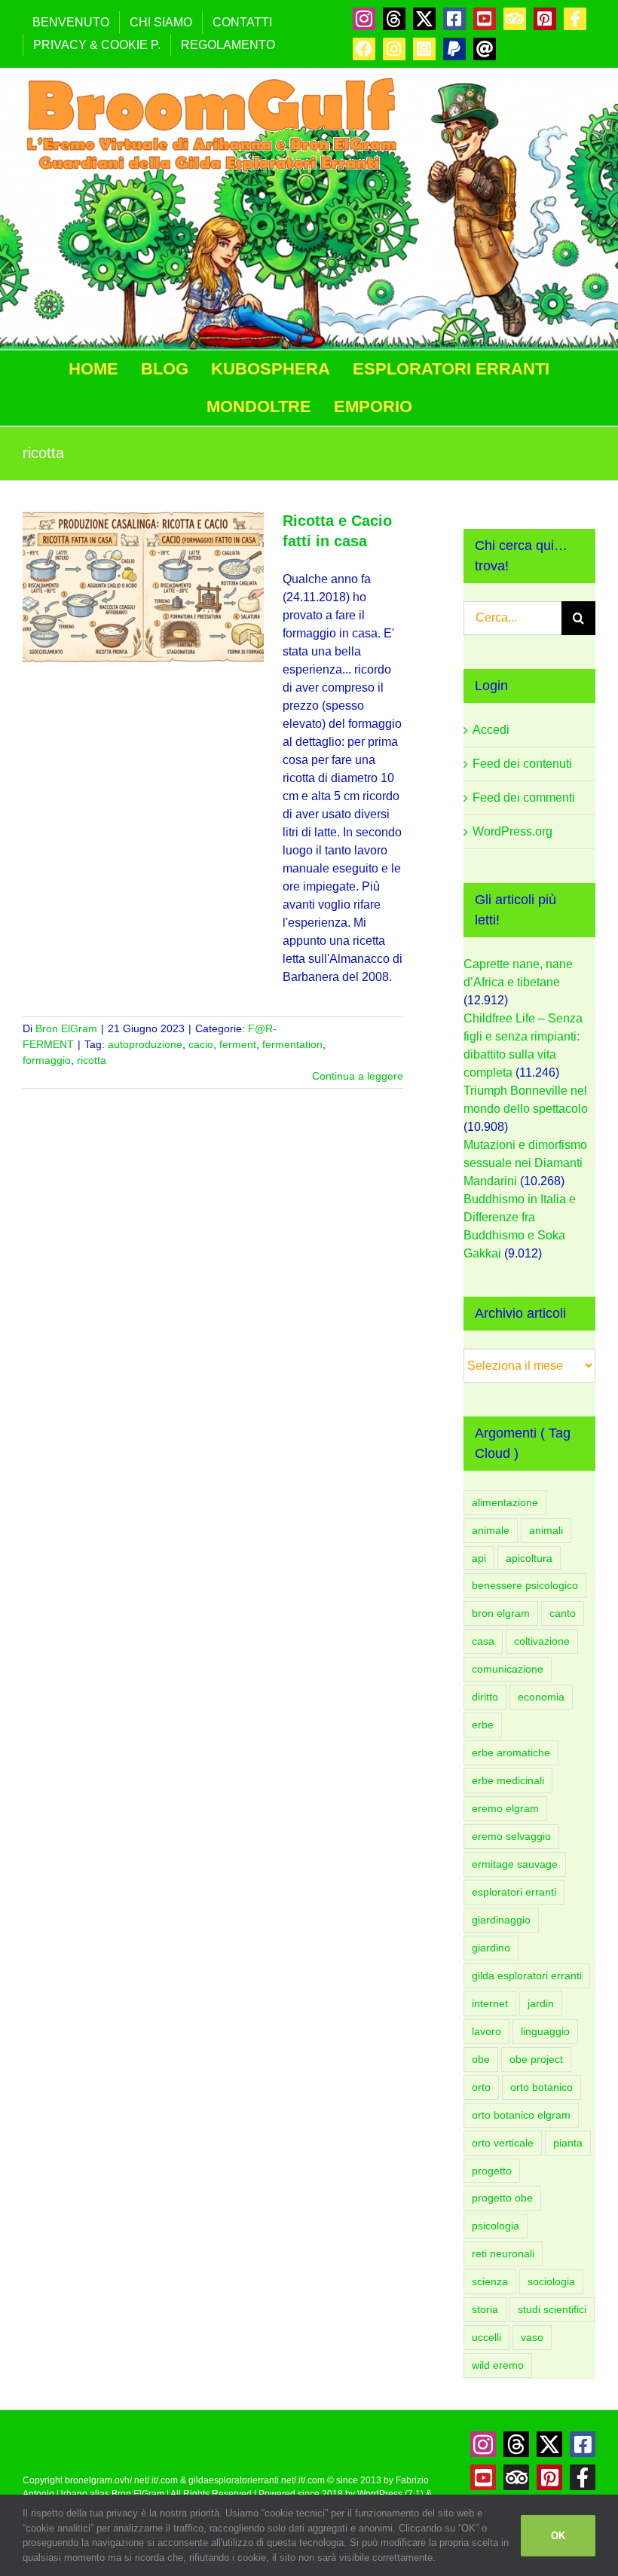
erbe (483, 1725)
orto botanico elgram (521, 2115)
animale (491, 1530)
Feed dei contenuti (522, 764)
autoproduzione (145, 1044)
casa (483, 1641)
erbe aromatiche (511, 1752)
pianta (568, 2143)
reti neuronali (503, 2254)
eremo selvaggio (511, 1836)
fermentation (292, 1044)
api (479, 1558)
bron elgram (501, 1613)
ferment (238, 1044)
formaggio (47, 1060)
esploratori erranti (514, 1892)
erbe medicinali (508, 1780)
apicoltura (529, 1558)
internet (490, 2003)
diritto (485, 1697)
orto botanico (542, 2087)
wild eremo (498, 2365)
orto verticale (503, 2143)
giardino (491, 1948)
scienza (490, 2281)
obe (481, 2059)
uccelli (486, 2337)
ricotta (92, 1060)
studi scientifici (552, 2309)
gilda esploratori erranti (527, 1976)
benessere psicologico (525, 1585)
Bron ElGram (66, 1028)
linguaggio (545, 2031)
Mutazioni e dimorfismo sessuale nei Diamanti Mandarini (525, 1163)
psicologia (496, 2226)
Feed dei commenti (524, 798)
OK (558, 2536)
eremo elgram (505, 1808)
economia (541, 1697)
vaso (532, 2337)
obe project (536, 2059)
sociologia (551, 2281)
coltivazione (542, 1641)
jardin (541, 2003)
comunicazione (508, 1669)
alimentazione (505, 1502)
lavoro (486, 2031)
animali (546, 1530)
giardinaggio (501, 1920)
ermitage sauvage (515, 1864)
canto (563, 1613)
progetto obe (502, 2198)
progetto (492, 2171)
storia (485, 2309)
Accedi (491, 730)
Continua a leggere (358, 1076)
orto (481, 2087)
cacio (201, 1044)
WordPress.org (512, 831)
